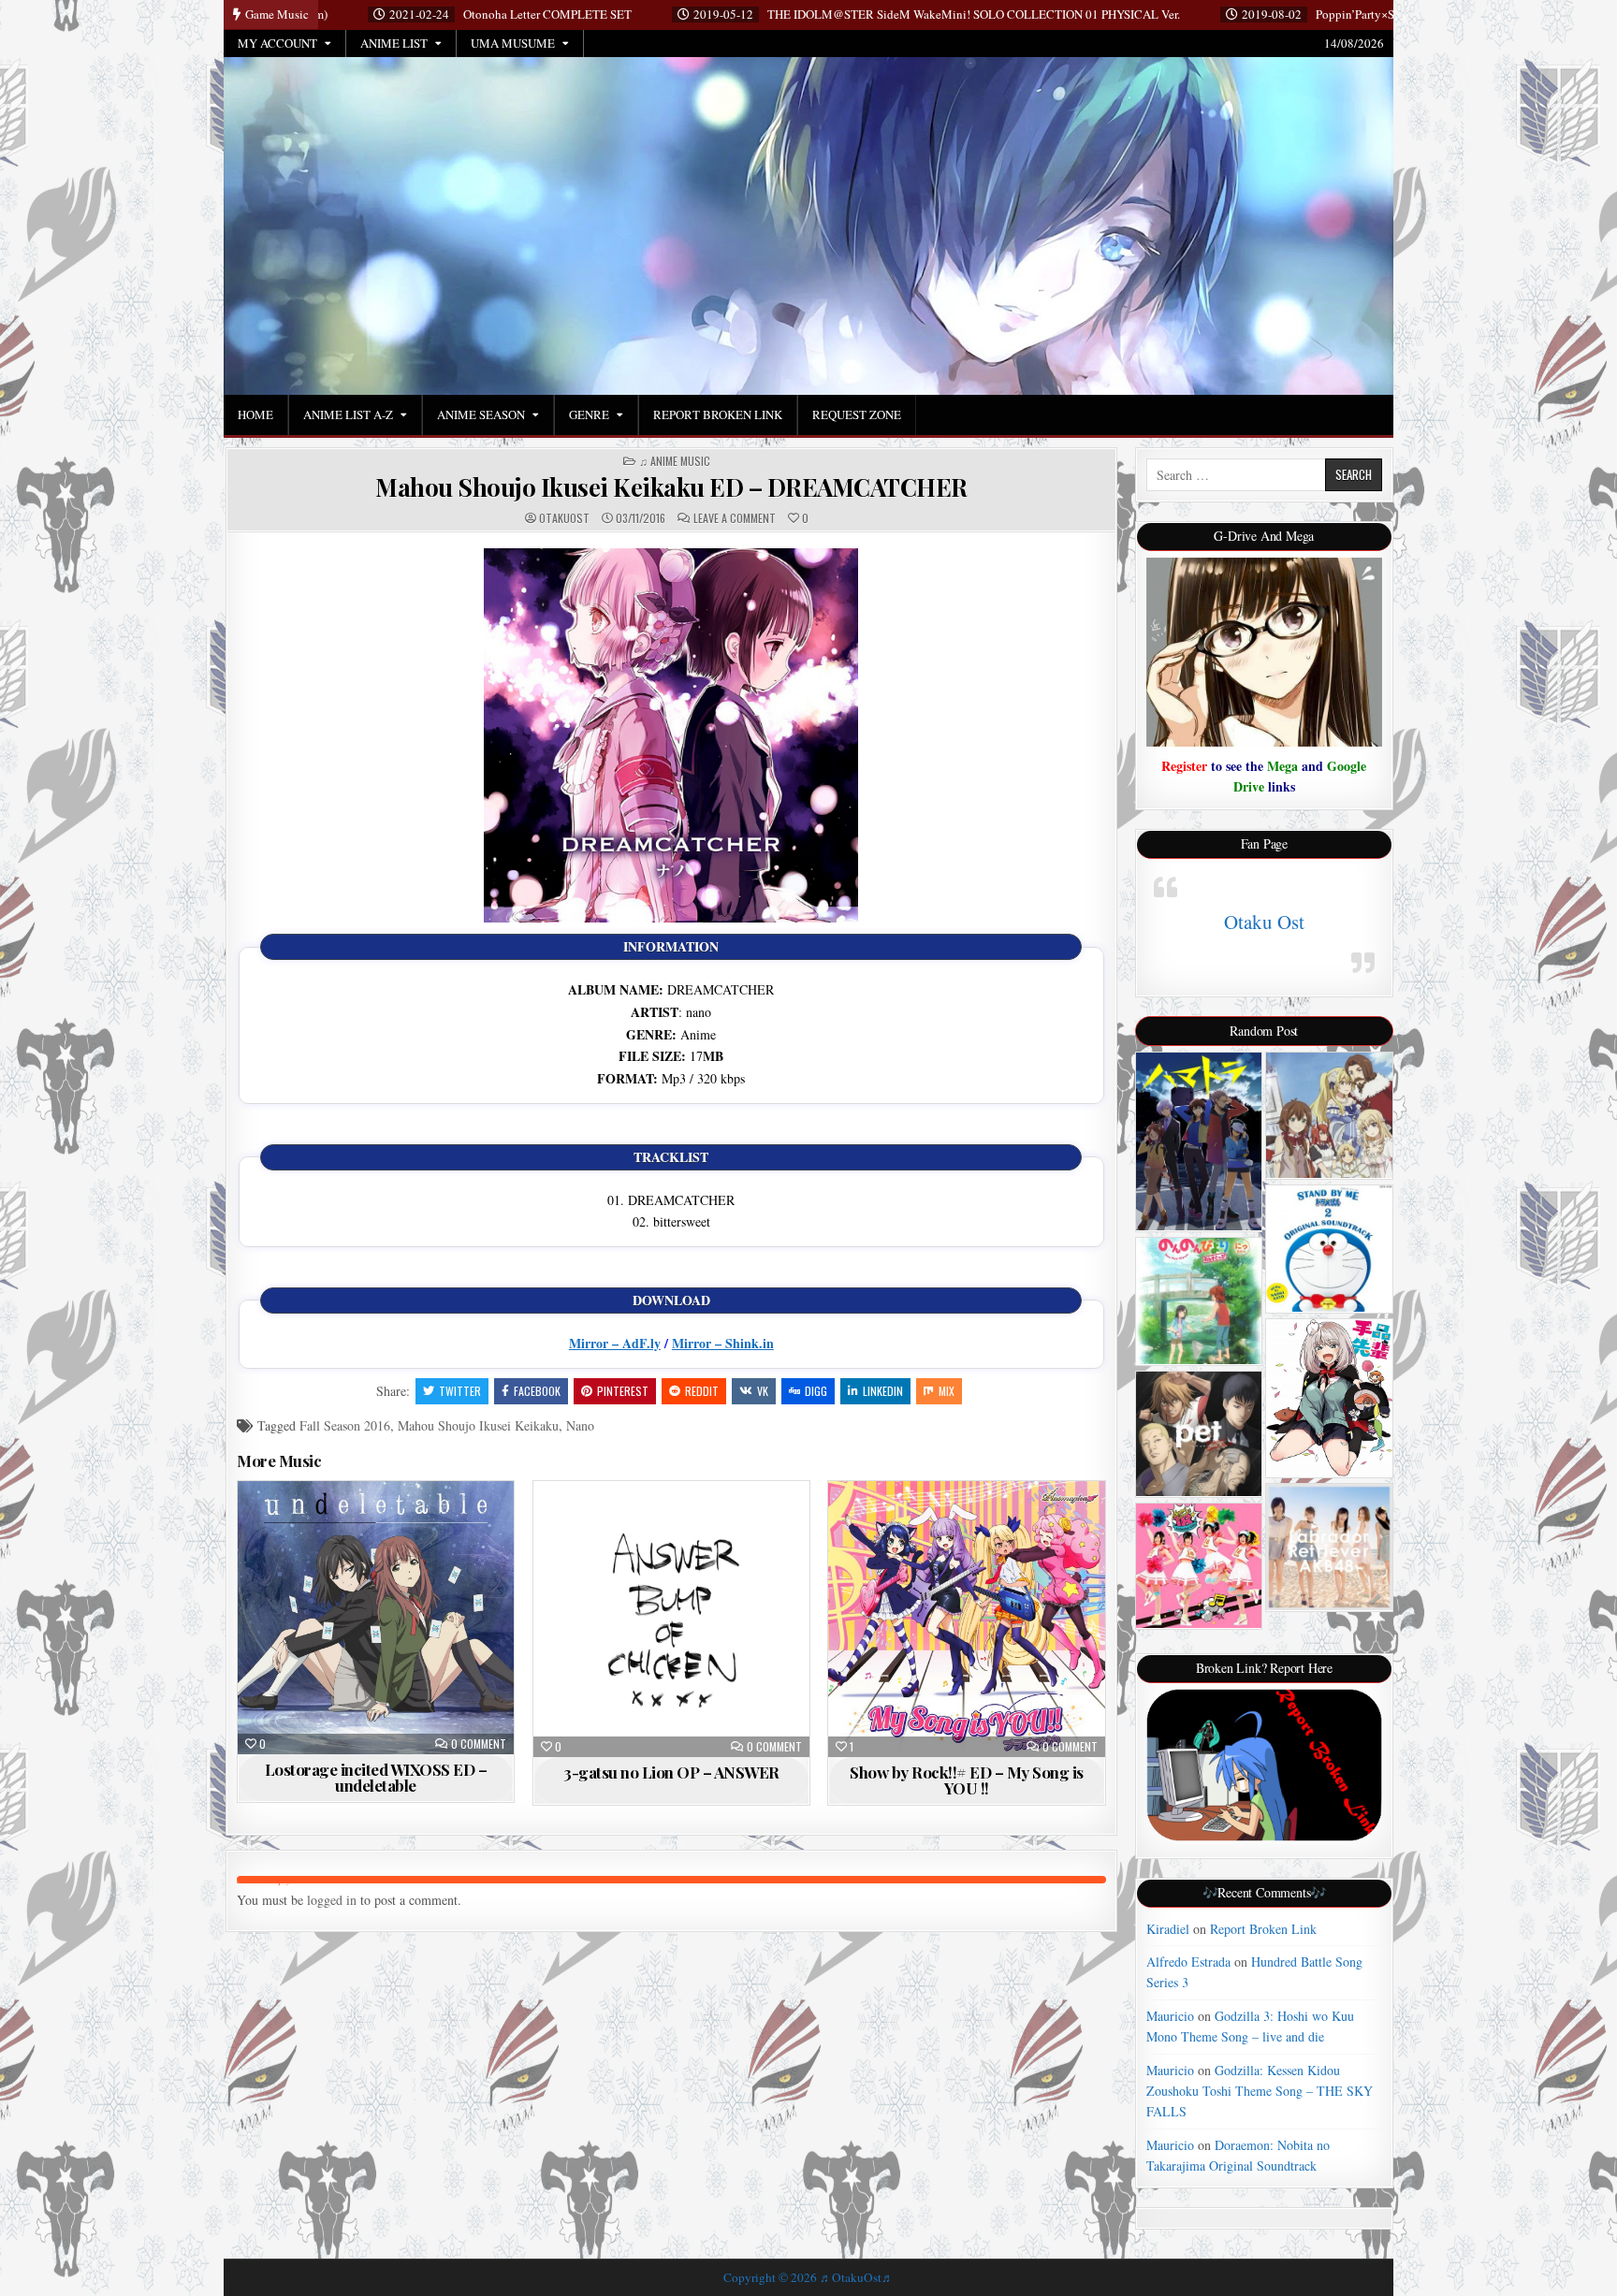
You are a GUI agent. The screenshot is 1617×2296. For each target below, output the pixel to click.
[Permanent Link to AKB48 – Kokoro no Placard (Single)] (1329, 1547)
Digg (816, 1391)
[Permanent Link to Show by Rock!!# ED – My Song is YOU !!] (966, 1619)
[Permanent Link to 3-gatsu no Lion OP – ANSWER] (671, 1619)
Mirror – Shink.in (723, 1343)
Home (255, 414)
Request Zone (857, 414)
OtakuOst (564, 518)
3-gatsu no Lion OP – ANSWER (671, 1772)
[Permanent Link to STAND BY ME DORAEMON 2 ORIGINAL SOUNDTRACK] (1329, 1249)
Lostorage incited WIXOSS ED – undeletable (376, 1777)
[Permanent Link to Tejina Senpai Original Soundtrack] (1329, 1398)
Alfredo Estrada (1188, 1962)
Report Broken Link (718, 414)
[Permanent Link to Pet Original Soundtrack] (1199, 1434)
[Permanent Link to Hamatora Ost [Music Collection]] (1199, 1141)
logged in (332, 1900)
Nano (580, 1425)
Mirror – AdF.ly (615, 1343)
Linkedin (883, 1391)
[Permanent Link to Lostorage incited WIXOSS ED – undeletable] (376, 1618)
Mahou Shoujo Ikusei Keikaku (478, 1425)
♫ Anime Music (675, 461)
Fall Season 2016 (345, 1425)
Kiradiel (1168, 1929)
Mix (947, 1391)
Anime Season (481, 414)
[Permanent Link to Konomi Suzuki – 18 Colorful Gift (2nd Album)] (1199, 1566)
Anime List (394, 43)
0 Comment (479, 1744)
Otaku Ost (1264, 922)
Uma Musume (513, 43)
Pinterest (623, 1391)
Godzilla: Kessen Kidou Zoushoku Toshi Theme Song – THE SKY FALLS (1260, 2091)
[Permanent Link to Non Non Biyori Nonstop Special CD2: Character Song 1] (1199, 1301)
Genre (589, 414)
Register (1184, 766)
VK (763, 1391)
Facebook (537, 1391)
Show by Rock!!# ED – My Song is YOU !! (967, 1780)
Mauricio (1170, 2016)
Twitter (460, 1391)
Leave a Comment (735, 518)
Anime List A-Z (348, 414)
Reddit (702, 1391)
